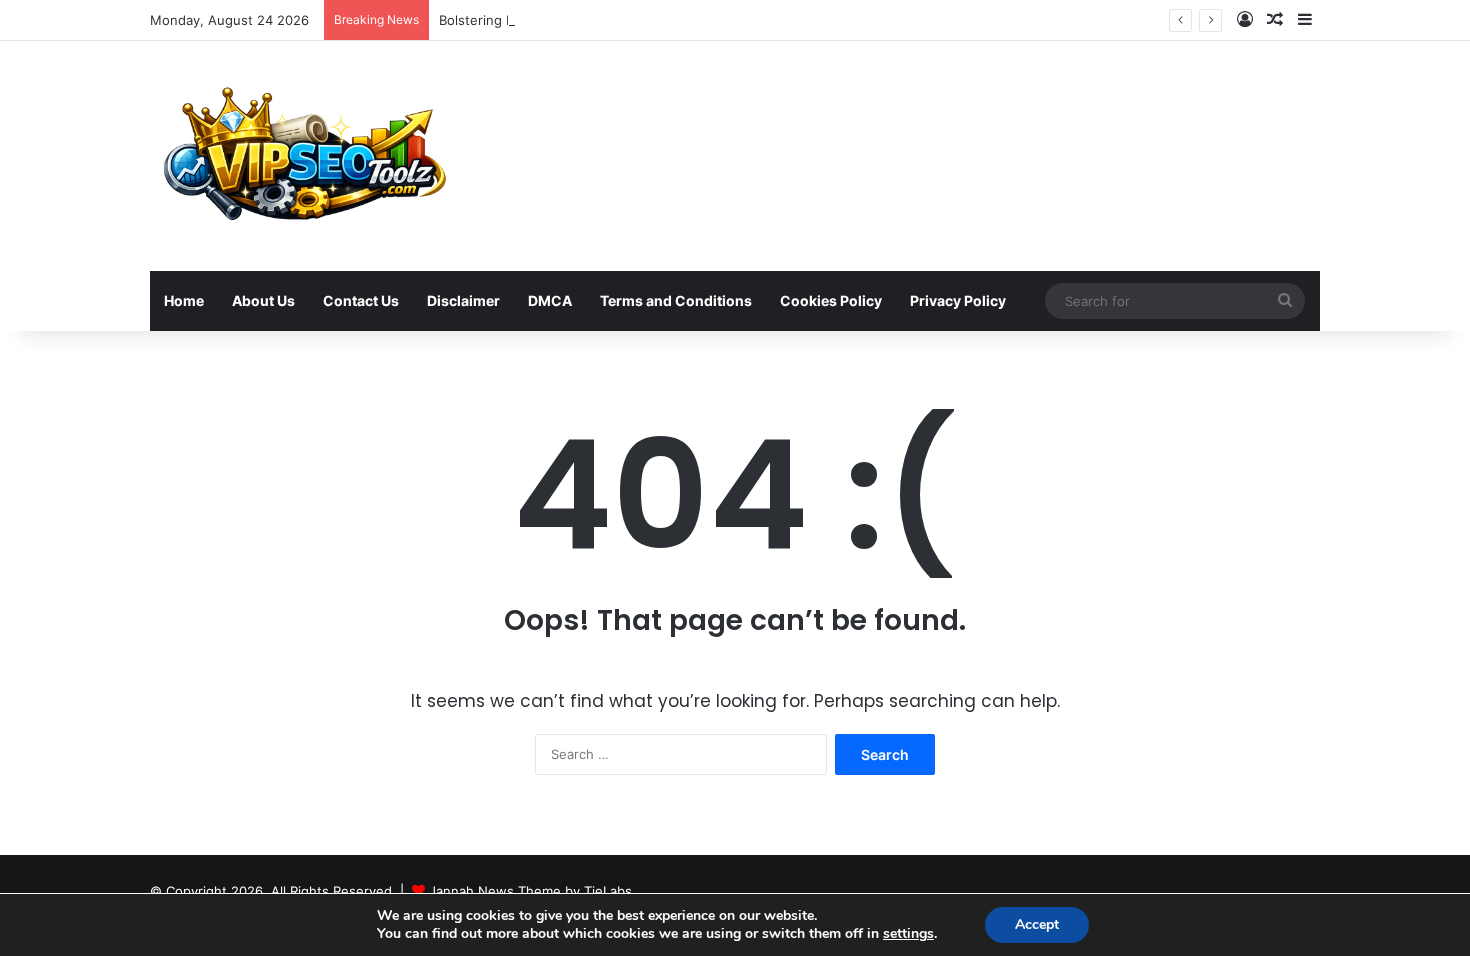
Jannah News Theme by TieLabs (530, 891)
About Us (263, 300)
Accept (1037, 924)
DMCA (550, 300)
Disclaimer (463, 300)
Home (184, 300)
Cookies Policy (831, 300)
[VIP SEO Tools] (302, 156)
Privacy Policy (958, 300)
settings (908, 934)
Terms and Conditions (676, 300)
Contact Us (361, 300)
